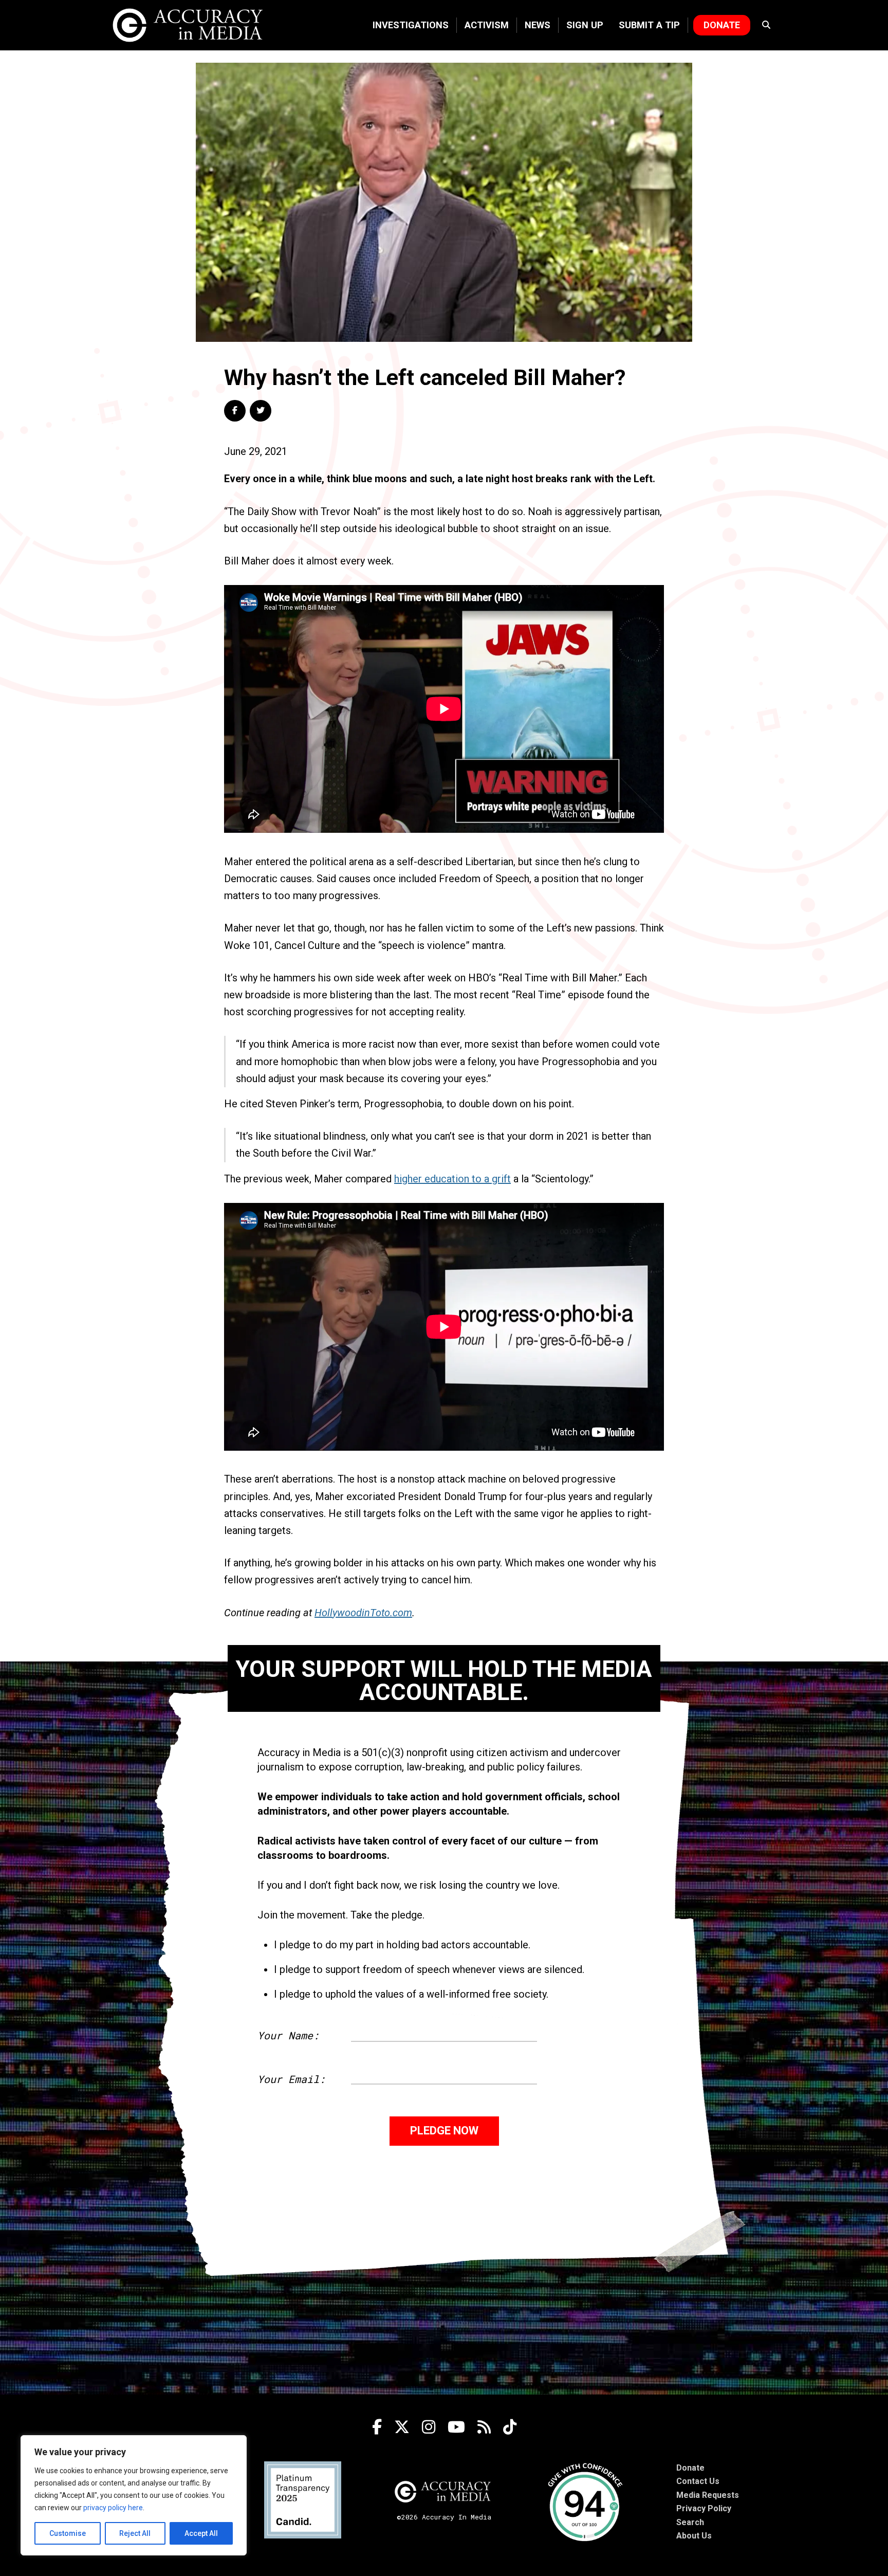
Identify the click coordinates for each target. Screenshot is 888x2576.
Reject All (135, 2533)
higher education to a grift (452, 1179)
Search (690, 2522)
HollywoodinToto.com (363, 1613)
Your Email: (291, 2079)
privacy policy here (113, 2508)
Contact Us (698, 2481)
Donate (722, 25)
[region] (134, 2495)
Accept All (201, 2533)
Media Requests (708, 2495)
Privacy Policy (704, 2508)
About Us (694, 2536)
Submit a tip (649, 25)
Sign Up (585, 25)
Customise (68, 2533)
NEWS (538, 25)
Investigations (411, 25)
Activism (487, 25)
